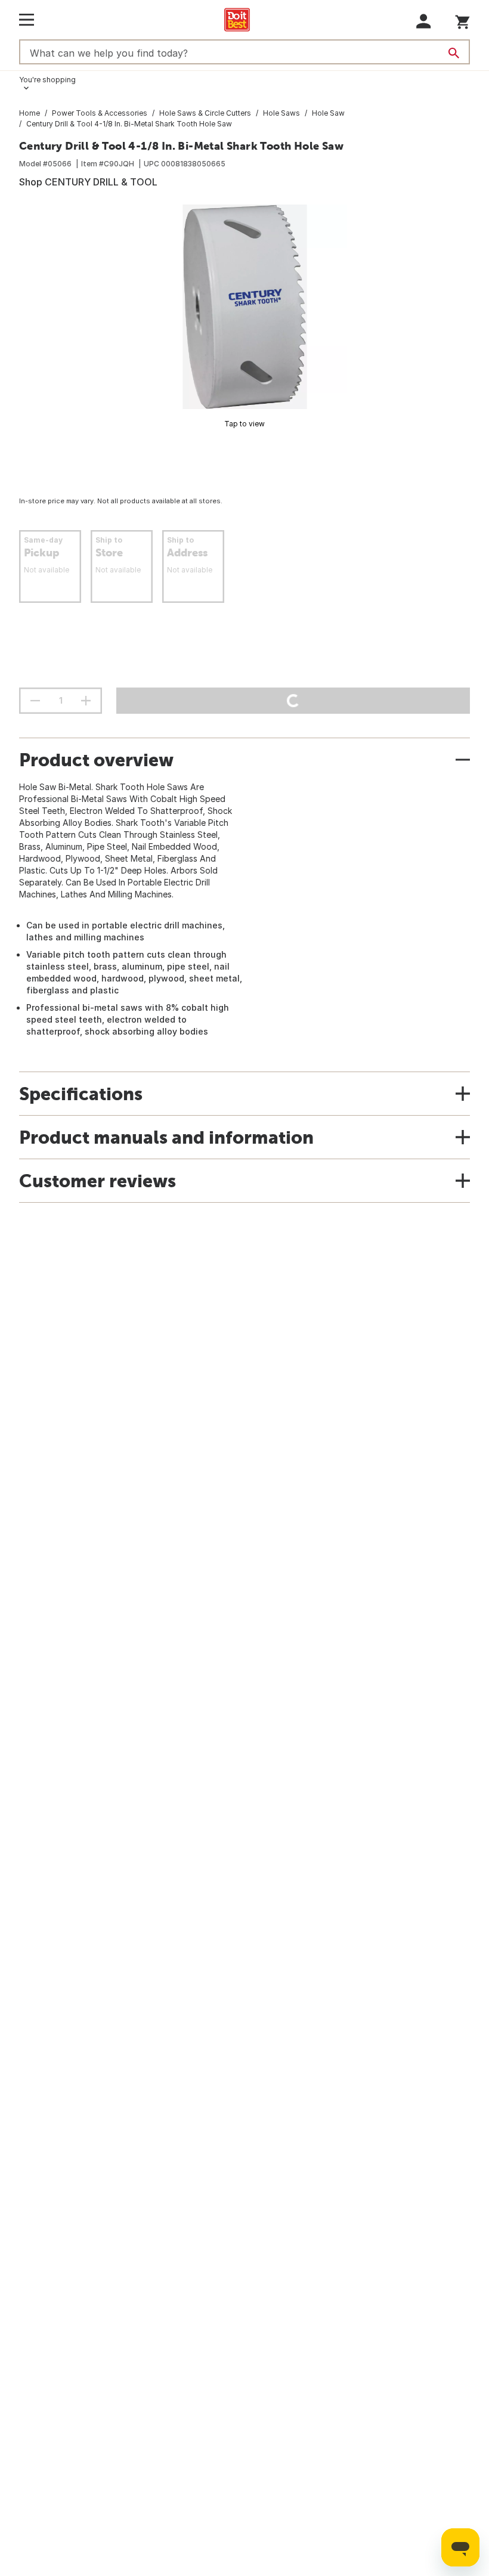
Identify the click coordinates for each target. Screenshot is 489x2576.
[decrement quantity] (35, 701)
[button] (424, 21)
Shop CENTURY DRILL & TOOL (88, 182)
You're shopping (47, 80)
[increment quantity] (86, 701)
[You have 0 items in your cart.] (462, 20)
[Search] (454, 53)
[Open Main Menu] (27, 20)
